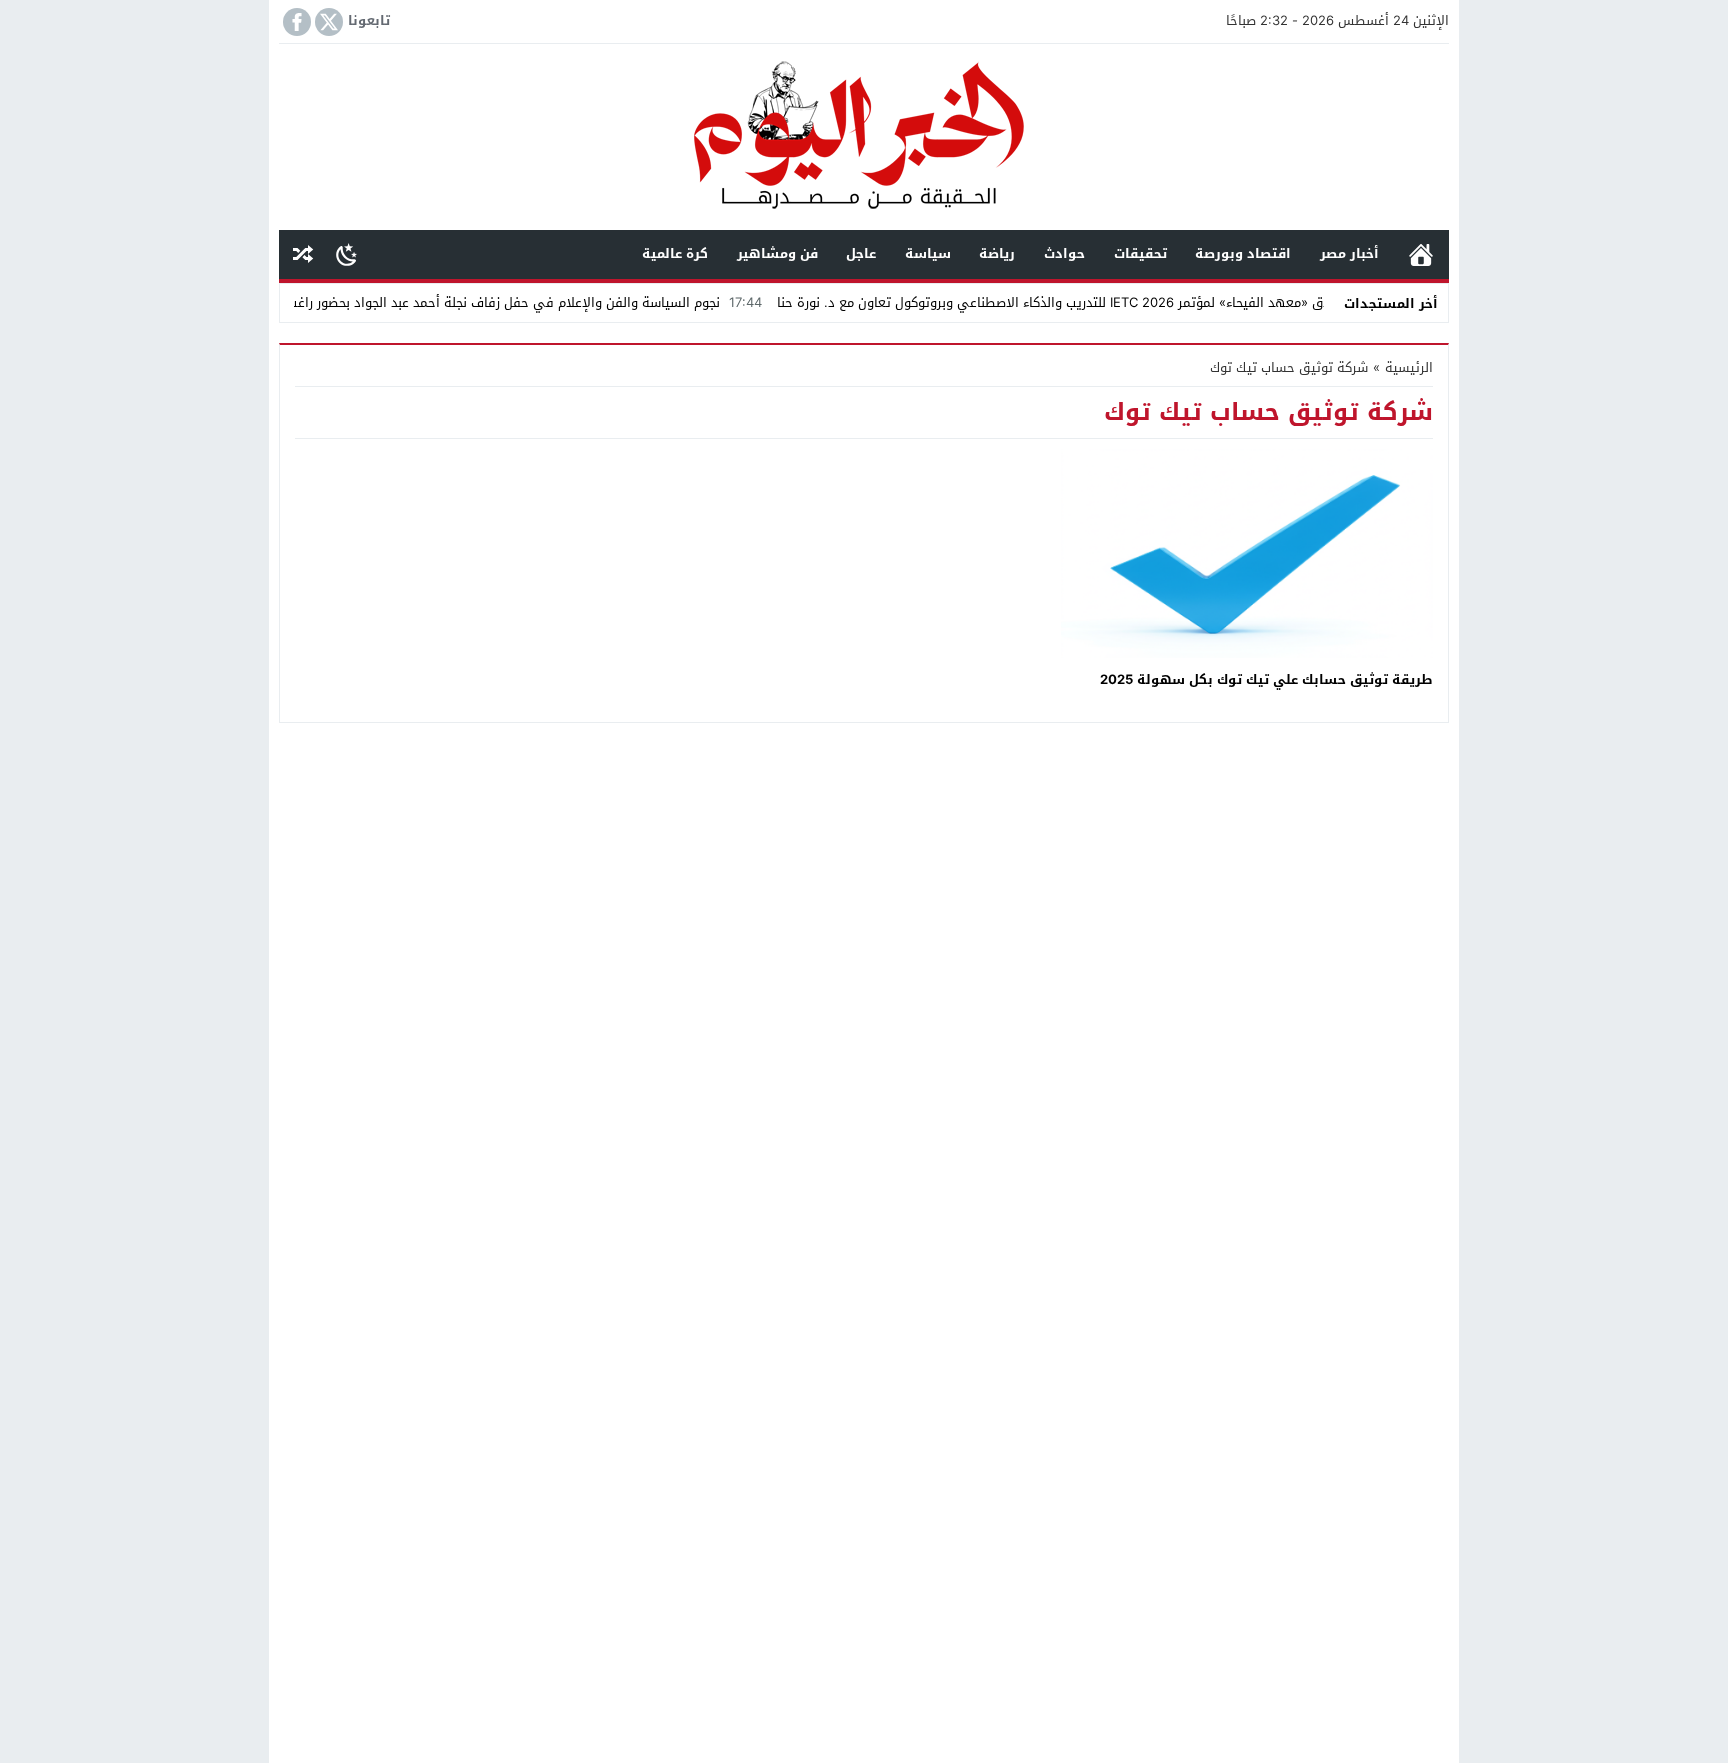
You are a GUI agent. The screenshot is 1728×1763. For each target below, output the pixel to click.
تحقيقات (1140, 253)
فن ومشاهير (777, 253)
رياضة (997, 253)
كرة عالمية (675, 253)
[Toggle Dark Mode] (346, 254)
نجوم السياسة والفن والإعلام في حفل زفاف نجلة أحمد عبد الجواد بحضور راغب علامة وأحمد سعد (510, 302)
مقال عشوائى (303, 254)
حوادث (1064, 253)
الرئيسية (1421, 254)
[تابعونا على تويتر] (327, 22)
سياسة (928, 253)
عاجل (861, 253)
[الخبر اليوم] (864, 138)
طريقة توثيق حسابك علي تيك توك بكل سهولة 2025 (1266, 679)
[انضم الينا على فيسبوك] (295, 22)
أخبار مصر (1349, 253)
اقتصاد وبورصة (1243, 253)
